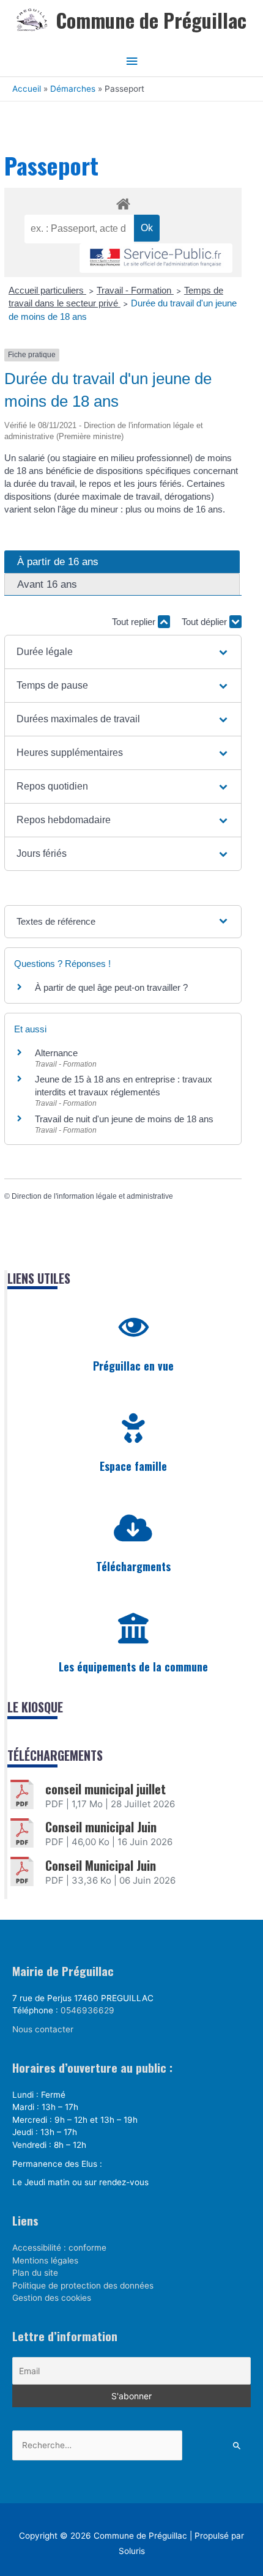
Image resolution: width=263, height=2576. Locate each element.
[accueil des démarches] (123, 202)
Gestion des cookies (52, 2298)
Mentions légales (45, 2260)
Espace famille (133, 1466)
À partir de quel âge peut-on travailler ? (111, 987)
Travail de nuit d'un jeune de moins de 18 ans (124, 1119)
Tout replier (135, 622)
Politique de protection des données (83, 2285)
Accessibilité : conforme (59, 2248)
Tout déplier (206, 622)
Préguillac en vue (133, 1366)
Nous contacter (43, 2029)
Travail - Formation (135, 290)
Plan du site (35, 2273)
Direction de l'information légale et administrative (92, 1196)
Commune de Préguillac (151, 20)
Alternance (56, 1053)
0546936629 (87, 2010)
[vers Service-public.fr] (156, 258)
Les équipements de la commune (133, 1667)
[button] (123, 652)
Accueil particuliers (47, 290)
